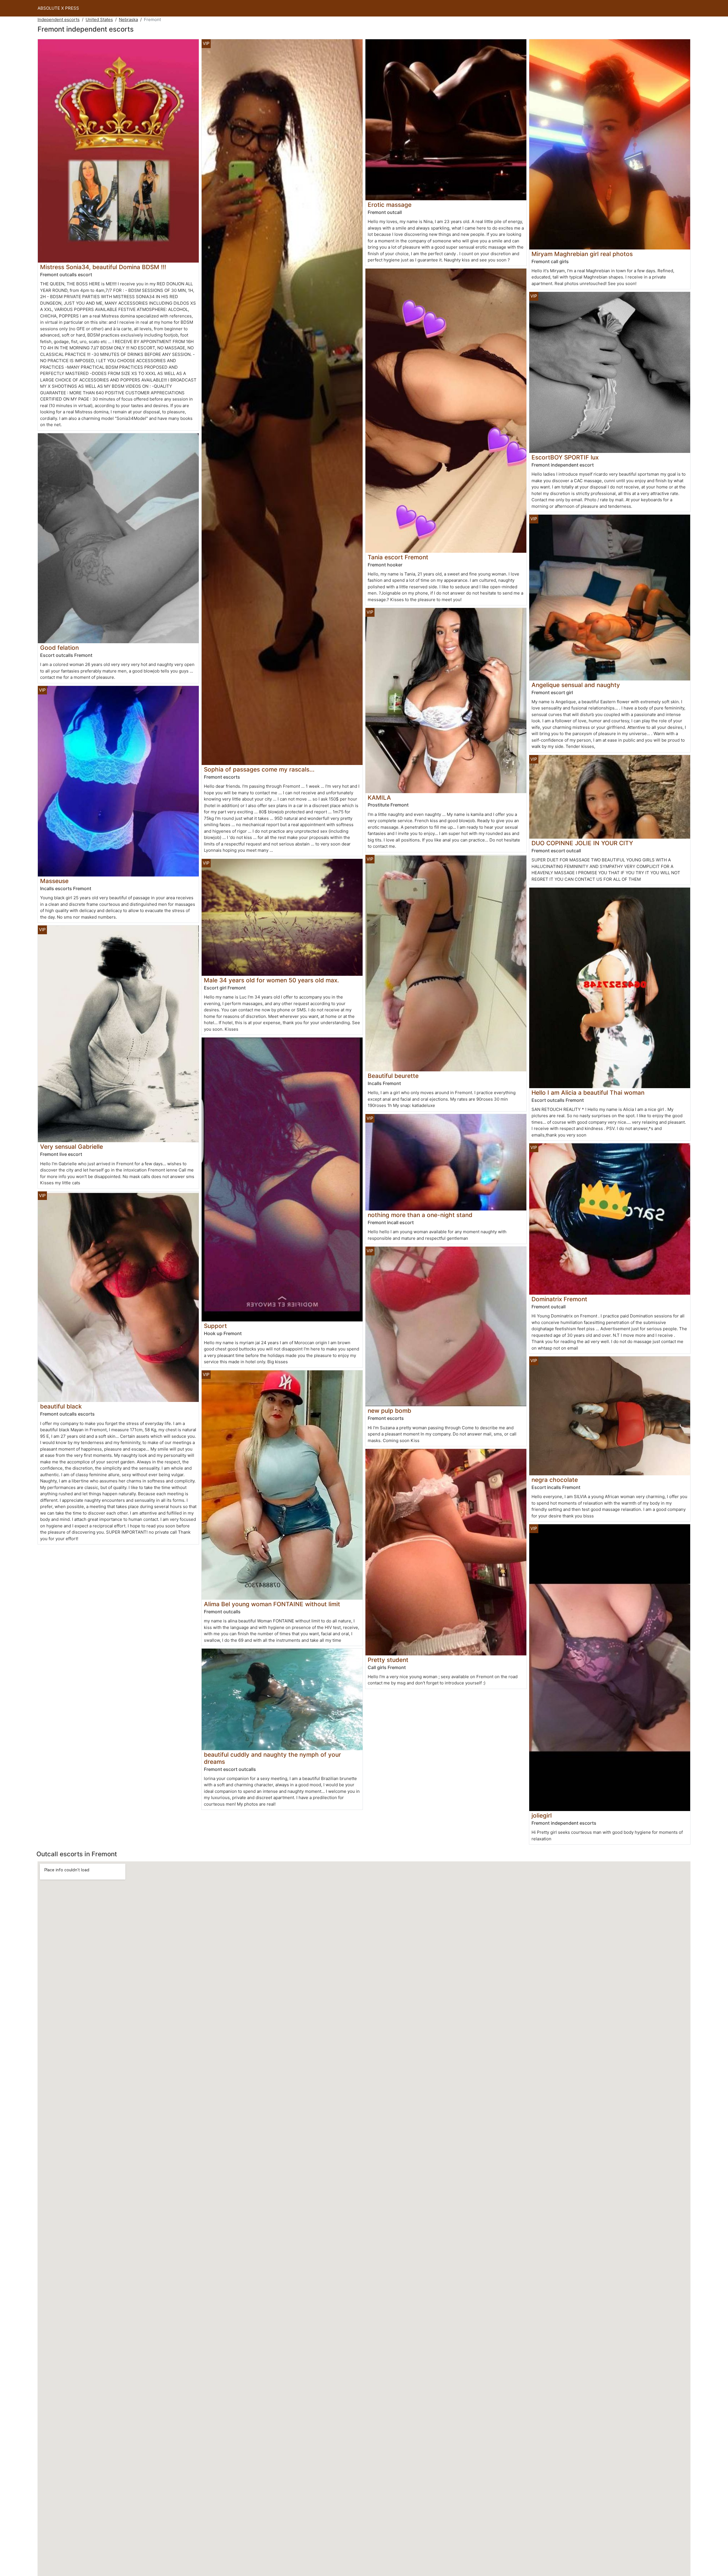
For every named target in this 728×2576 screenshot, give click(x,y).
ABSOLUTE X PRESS (58, 8)
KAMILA (379, 798)
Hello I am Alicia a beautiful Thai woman (588, 1093)
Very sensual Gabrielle (72, 1147)
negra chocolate (555, 1480)
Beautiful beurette (393, 1076)
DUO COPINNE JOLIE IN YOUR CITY (582, 843)
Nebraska (128, 19)
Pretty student (388, 1660)
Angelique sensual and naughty (576, 685)
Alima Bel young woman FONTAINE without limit (272, 1604)
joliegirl (542, 1815)
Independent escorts (59, 19)
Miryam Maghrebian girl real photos (582, 254)
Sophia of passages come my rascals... (259, 769)
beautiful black (61, 1406)
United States (99, 19)
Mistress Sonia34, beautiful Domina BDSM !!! (103, 267)
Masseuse (54, 881)
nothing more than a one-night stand (420, 1215)
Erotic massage (390, 205)
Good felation (59, 648)
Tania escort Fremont (398, 557)
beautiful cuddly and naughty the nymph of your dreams (272, 1758)
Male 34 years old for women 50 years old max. (271, 980)
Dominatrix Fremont (559, 1299)
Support (215, 1326)
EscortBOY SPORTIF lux (565, 457)
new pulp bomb (389, 1411)
